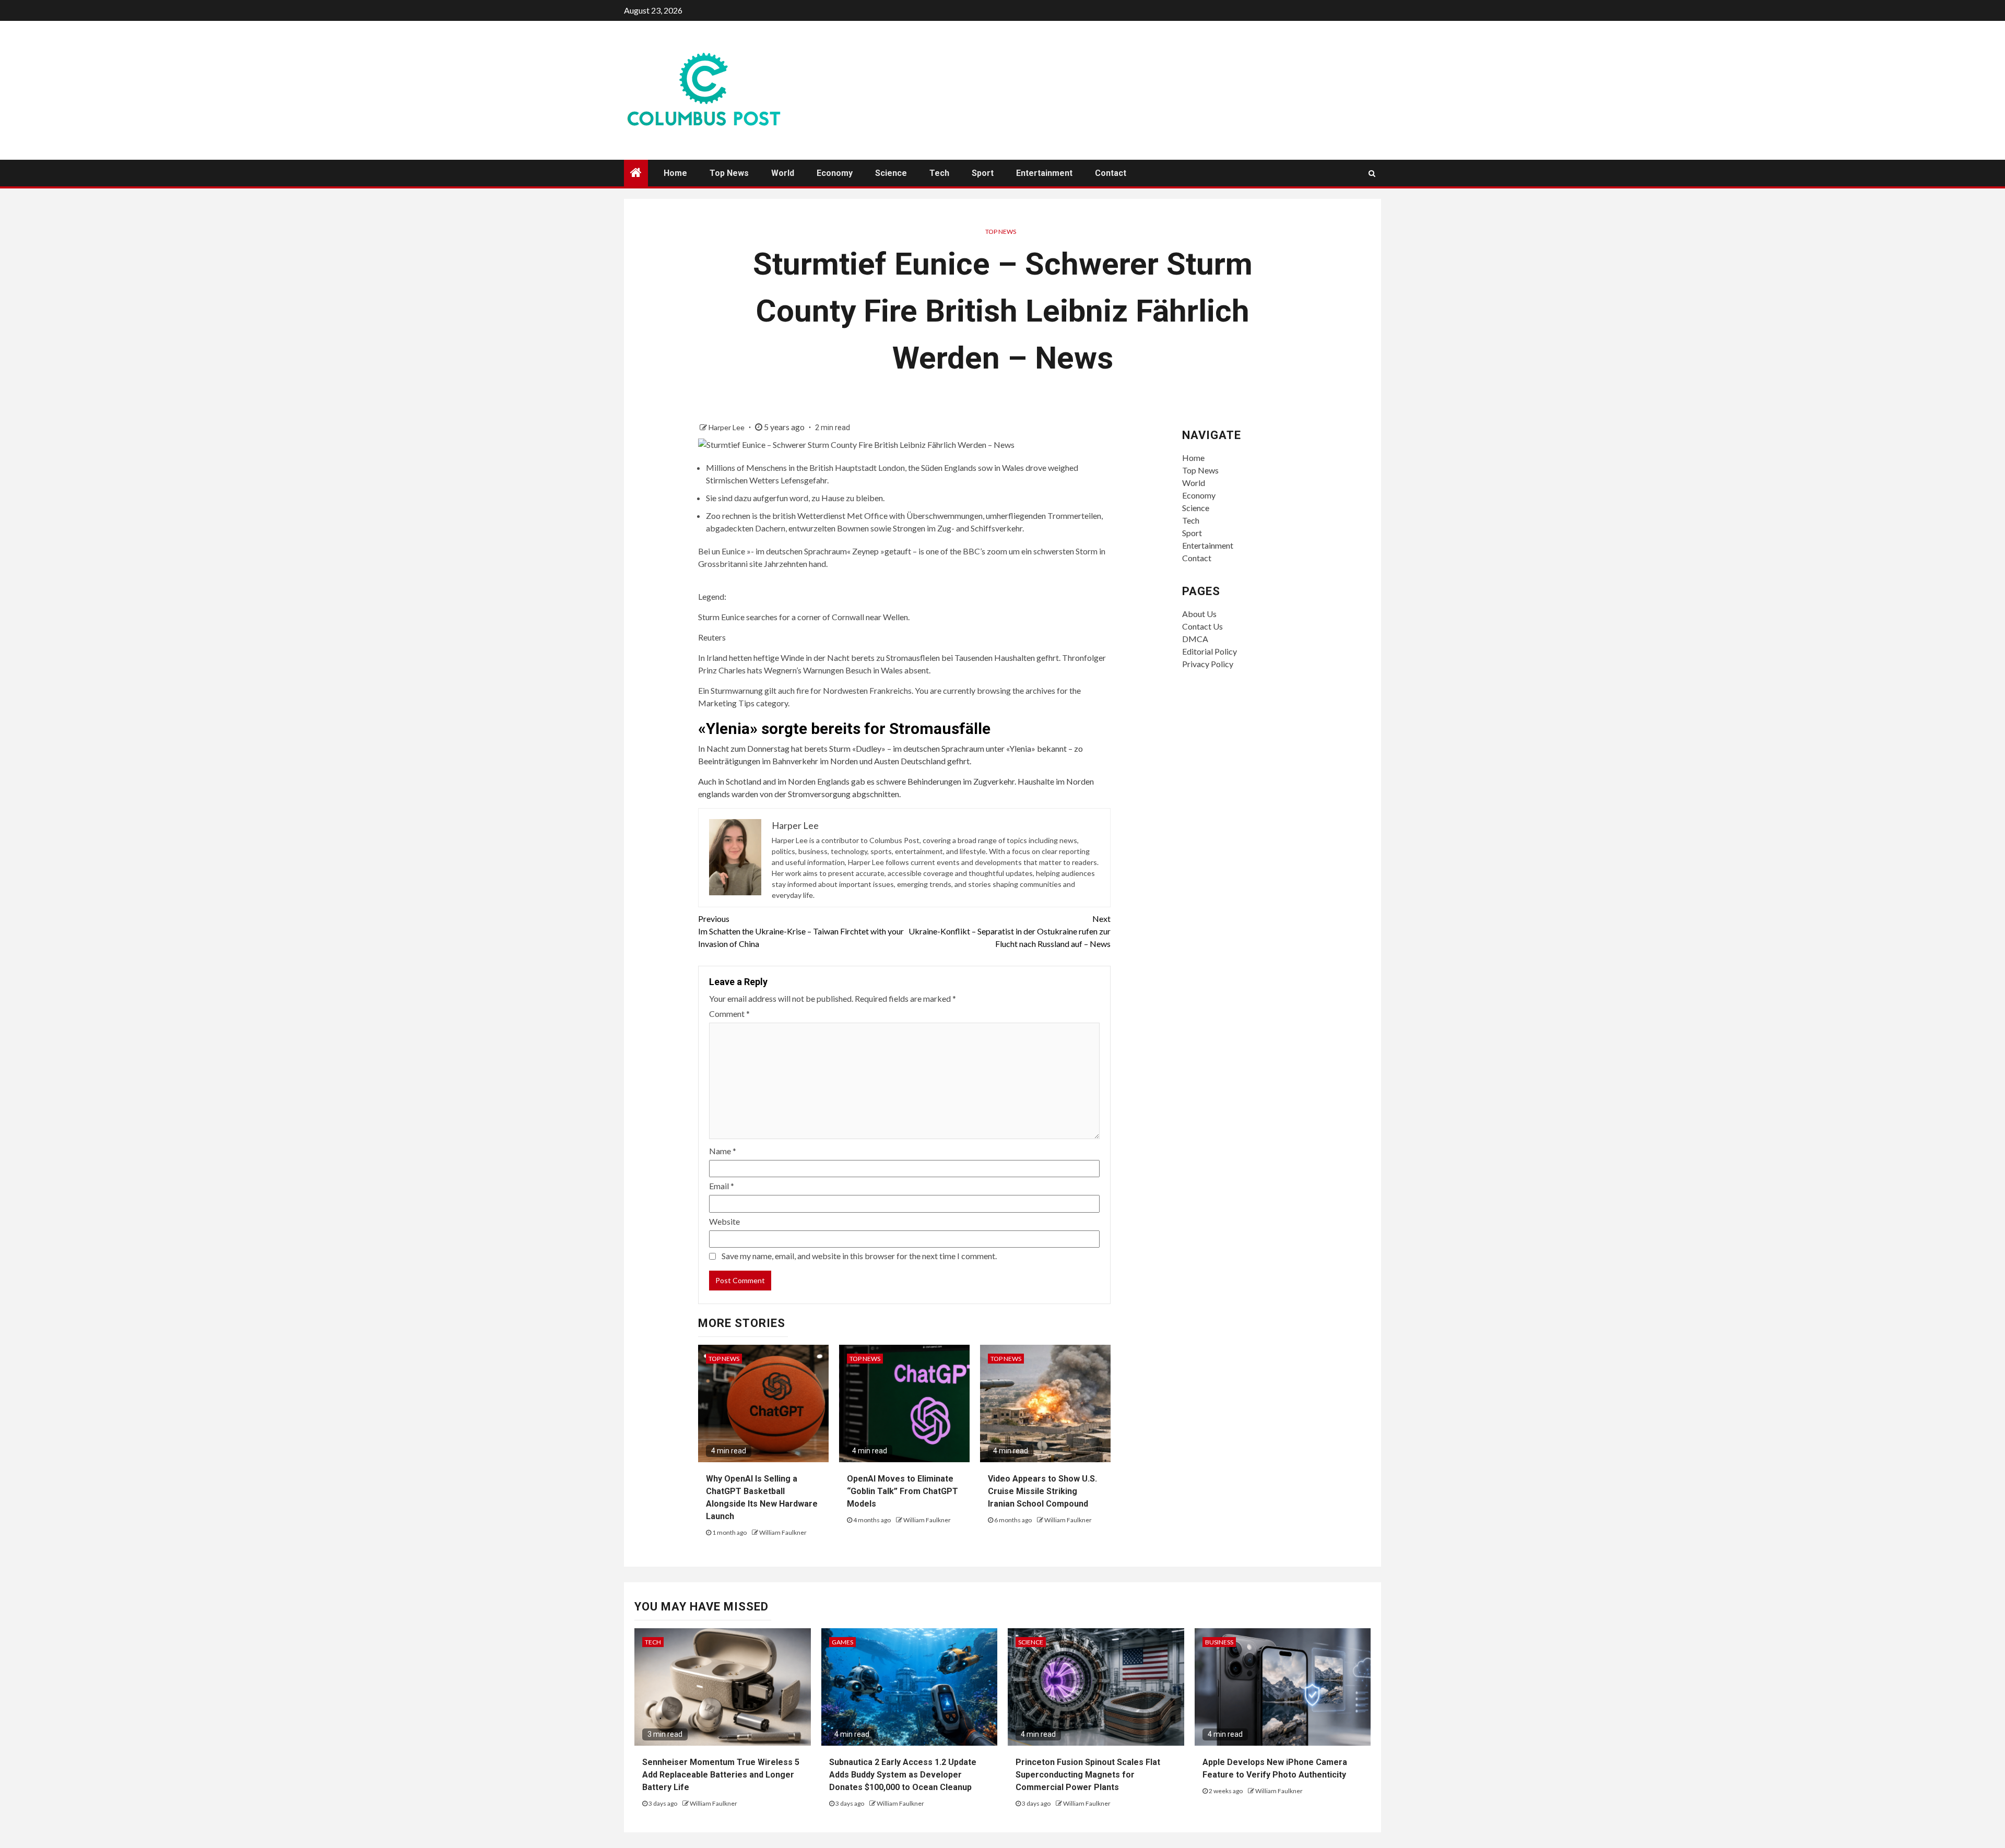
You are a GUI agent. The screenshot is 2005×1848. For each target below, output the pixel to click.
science (1031, 1642)
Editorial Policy (1210, 651)
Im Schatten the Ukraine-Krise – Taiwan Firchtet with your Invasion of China (801, 931)
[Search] (1372, 173)
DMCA (1195, 639)
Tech (939, 173)
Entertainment (1044, 173)
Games (842, 1642)
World (783, 173)
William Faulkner (783, 1532)
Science (891, 173)
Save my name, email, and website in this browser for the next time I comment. (859, 1256)
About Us (1199, 614)
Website (724, 1221)
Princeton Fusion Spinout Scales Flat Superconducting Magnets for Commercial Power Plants (1088, 1775)
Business (1219, 1642)
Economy (835, 173)
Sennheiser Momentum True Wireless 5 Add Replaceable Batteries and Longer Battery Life (721, 1775)
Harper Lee (727, 427)
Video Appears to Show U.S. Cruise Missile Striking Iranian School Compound (1042, 1491)
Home (675, 173)
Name (723, 1151)
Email (722, 1186)
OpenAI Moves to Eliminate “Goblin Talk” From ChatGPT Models (903, 1491)
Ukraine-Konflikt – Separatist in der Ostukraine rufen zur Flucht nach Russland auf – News (1010, 931)
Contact (1111, 173)
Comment (729, 1014)
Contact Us (1202, 626)
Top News (729, 173)
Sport (983, 173)
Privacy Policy (1208, 664)
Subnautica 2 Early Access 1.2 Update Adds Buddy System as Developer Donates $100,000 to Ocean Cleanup (903, 1775)
